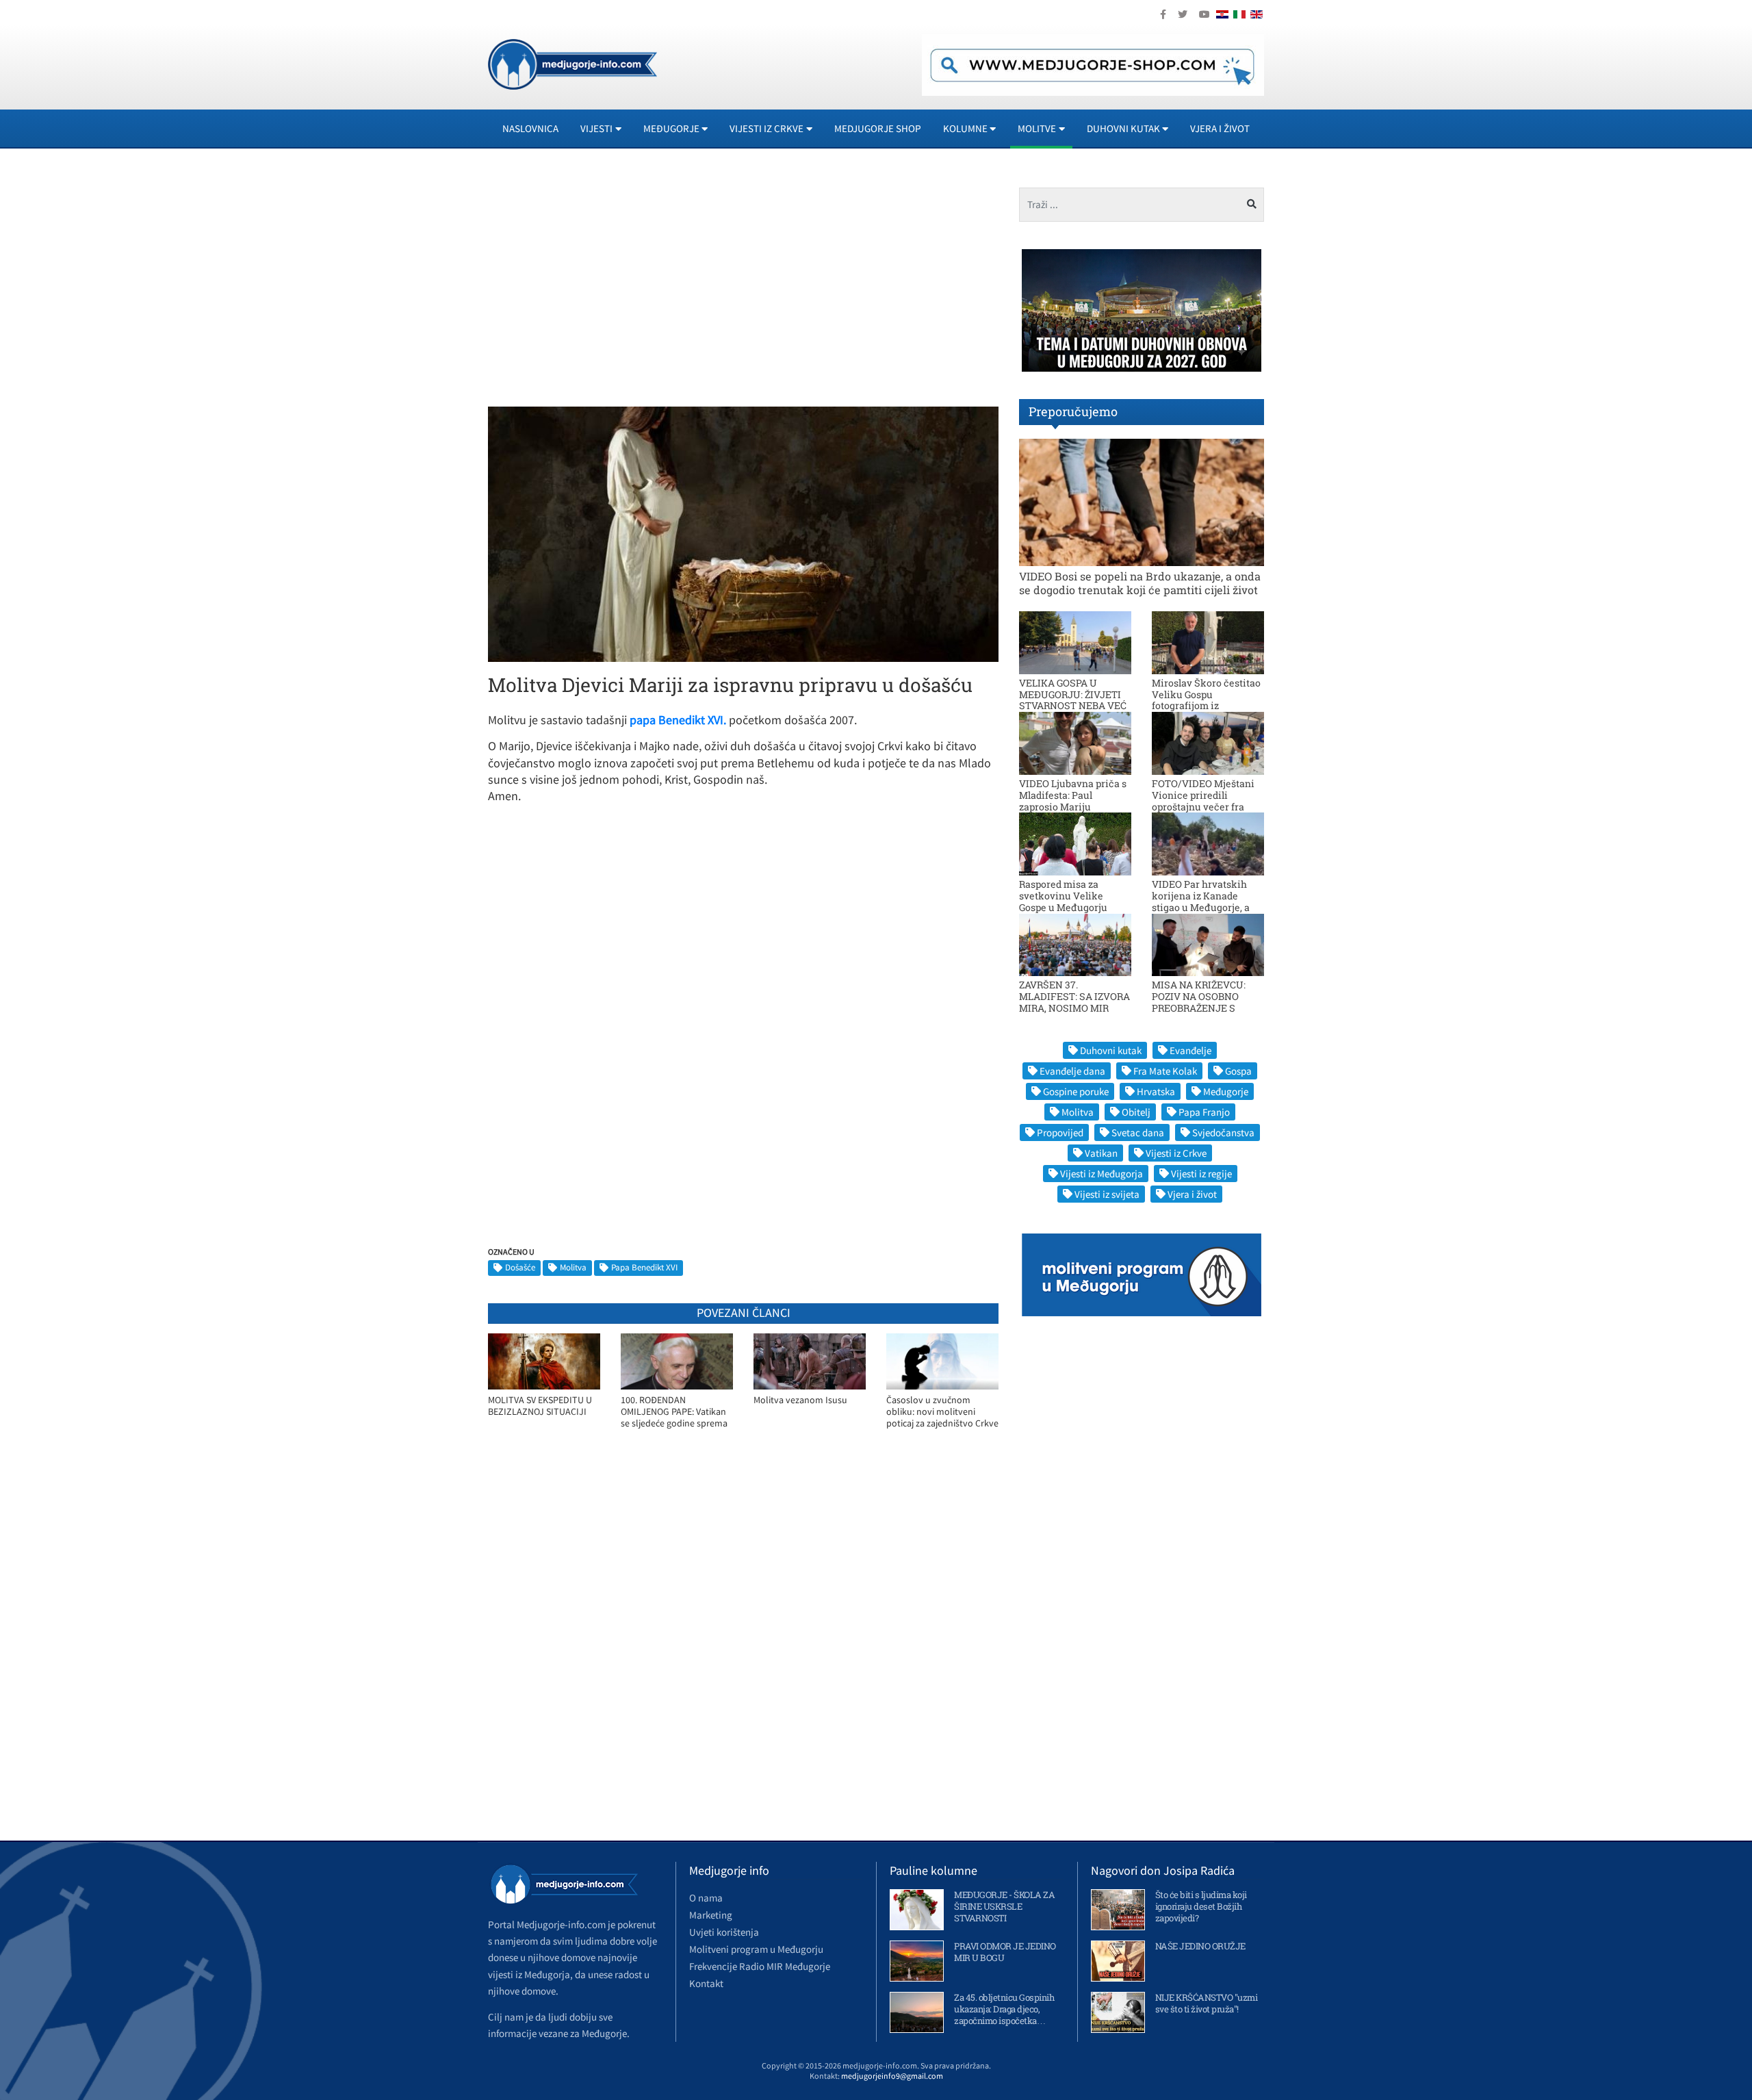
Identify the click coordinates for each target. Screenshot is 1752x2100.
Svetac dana (1138, 1132)
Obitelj (1136, 1112)
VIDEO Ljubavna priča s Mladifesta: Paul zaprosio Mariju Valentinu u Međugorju (1073, 801)
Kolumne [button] (965, 128)
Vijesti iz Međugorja (1102, 1174)
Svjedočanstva (1223, 1132)
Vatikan (1101, 1153)
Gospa (1238, 1071)
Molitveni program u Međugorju (756, 1949)
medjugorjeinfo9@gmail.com (892, 2076)
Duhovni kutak (1111, 1050)
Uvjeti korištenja (724, 1932)
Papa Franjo (1204, 1112)
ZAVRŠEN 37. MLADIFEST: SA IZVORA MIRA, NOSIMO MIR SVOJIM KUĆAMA (1074, 1002)
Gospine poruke (1076, 1091)
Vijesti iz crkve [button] (766, 128)
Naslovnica (530, 128)
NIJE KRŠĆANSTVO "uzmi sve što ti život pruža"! (1207, 2003)
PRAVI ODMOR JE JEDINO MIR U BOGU (1005, 1952)
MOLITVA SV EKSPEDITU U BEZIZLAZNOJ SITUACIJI (540, 1406)
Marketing (711, 1915)
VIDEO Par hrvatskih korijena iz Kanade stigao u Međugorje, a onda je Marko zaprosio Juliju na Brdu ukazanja (1206, 907)
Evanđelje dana (1072, 1071)
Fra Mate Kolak (1165, 1071)
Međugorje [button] (671, 128)
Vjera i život (1220, 128)
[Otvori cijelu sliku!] (743, 533)
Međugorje (1226, 1091)
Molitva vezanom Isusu (800, 1400)
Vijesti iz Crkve (1176, 1153)
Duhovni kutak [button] (1123, 128)
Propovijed (1060, 1132)
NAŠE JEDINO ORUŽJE (1200, 1946)
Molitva (573, 1267)
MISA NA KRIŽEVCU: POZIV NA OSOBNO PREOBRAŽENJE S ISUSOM (1199, 1002)
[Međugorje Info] (572, 63)
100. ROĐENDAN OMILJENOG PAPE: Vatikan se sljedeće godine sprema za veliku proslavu (674, 1412)
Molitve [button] (1037, 128)
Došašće (520, 1267)
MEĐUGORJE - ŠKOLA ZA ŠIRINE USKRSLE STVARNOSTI (1004, 1906)
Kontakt (706, 1983)
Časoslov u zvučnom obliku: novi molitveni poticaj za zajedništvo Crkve (942, 1411)
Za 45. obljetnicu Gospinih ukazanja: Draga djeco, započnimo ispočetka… (1004, 2009)
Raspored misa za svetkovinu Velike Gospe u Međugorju (1063, 896)
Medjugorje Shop (878, 128)
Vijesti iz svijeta (1107, 1194)
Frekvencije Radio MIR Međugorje (760, 1966)
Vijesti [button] (596, 128)
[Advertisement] (610, 283)
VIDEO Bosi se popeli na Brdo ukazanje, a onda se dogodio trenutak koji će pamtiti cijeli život (1140, 582)
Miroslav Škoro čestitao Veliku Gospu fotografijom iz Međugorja (1206, 700)
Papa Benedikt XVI (644, 1267)
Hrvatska (1156, 1091)
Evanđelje (1190, 1050)
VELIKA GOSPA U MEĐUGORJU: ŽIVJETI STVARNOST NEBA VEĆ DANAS (1073, 700)
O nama (706, 1898)
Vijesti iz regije (1201, 1174)
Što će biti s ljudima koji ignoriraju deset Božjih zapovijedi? (1201, 1906)
